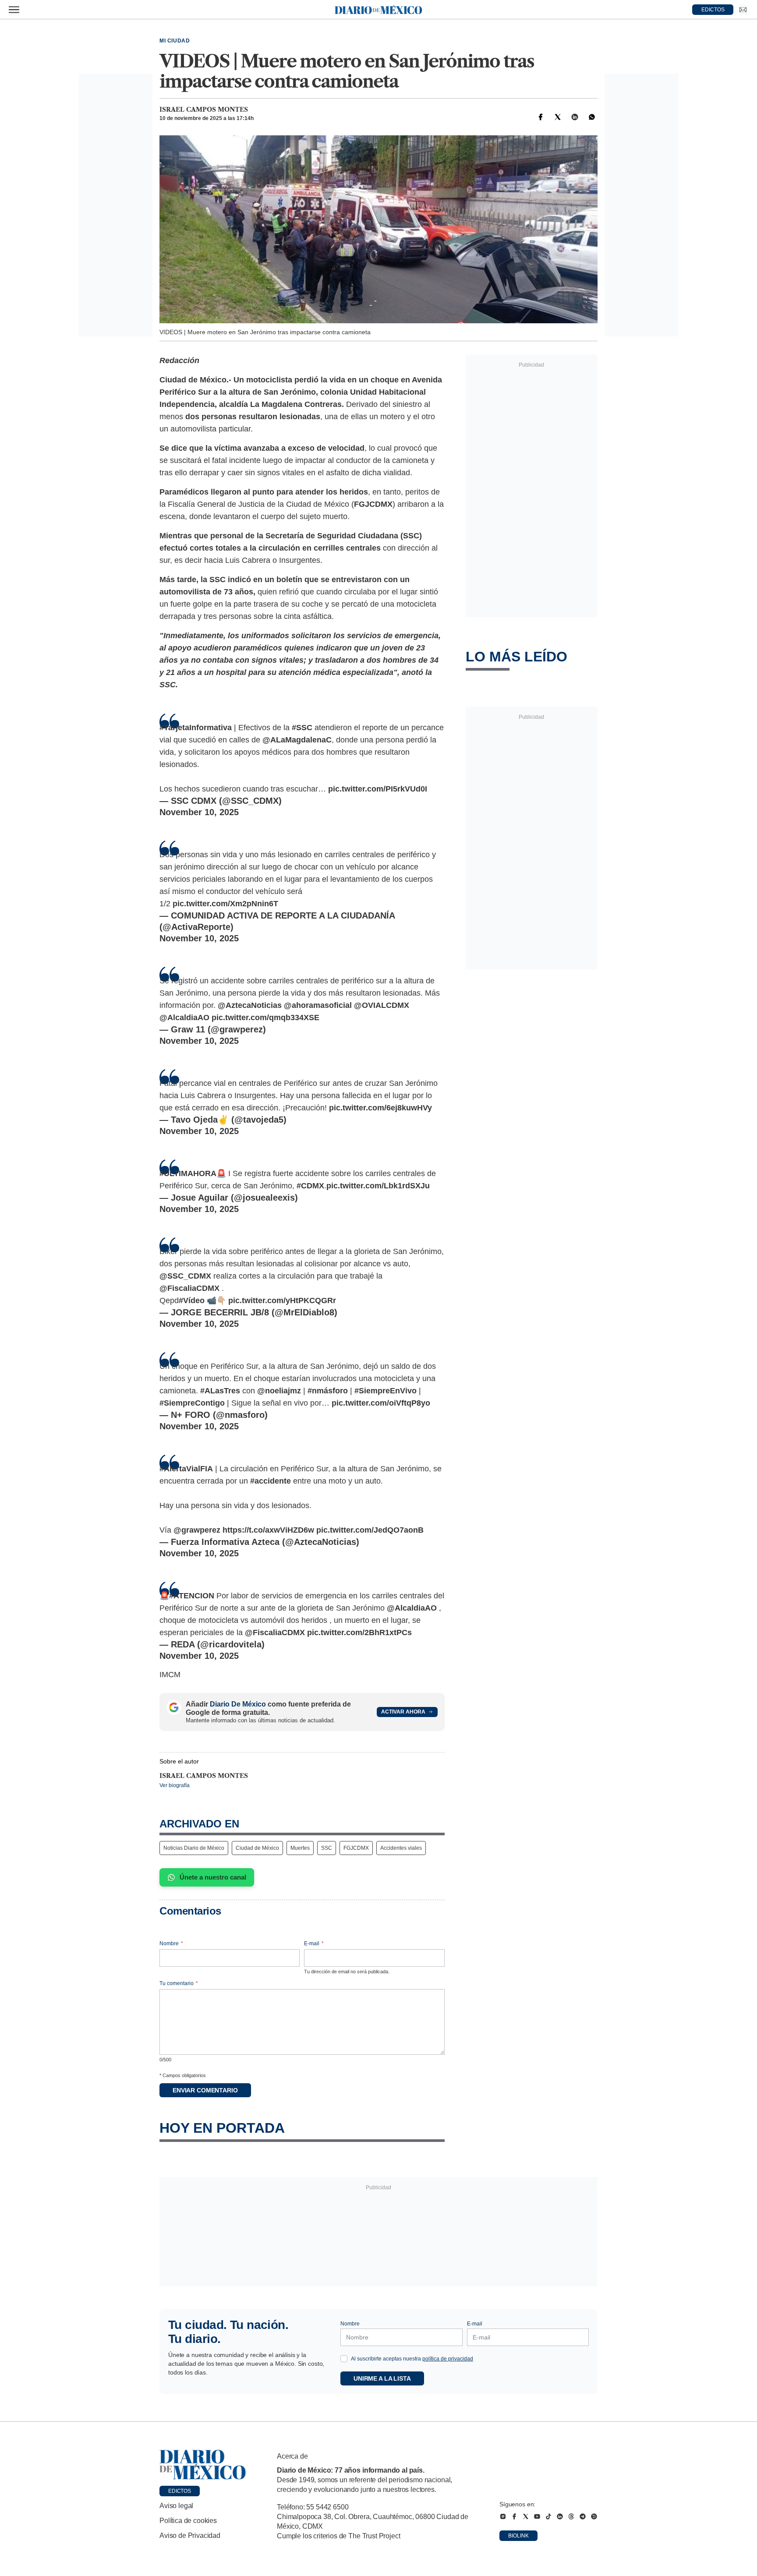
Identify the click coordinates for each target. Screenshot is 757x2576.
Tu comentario (179, 1983)
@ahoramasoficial (318, 1005)
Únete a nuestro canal (213, 1877)
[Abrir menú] (14, 10)
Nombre (171, 1943)
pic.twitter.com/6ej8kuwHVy (380, 1108)
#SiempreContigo (192, 1403)
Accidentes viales (401, 1848)
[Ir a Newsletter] (743, 10)
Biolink (518, 2536)
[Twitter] (558, 117)
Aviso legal (176, 2506)
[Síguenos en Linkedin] (560, 2516)
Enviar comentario (205, 2090)
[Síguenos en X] (526, 2516)
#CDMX (310, 1186)
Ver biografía (175, 1785)
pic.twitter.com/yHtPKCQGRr (282, 1300)
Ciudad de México (257, 1848)
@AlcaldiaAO (184, 1018)
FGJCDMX (356, 1848)
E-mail (314, 1943)
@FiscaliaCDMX (189, 1288)
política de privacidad (448, 2359)
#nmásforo (328, 1391)
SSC (327, 1848)
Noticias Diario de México (194, 1848)
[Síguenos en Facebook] (514, 2516)
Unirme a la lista (382, 2378)
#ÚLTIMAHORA (188, 1173)
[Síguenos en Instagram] (503, 2516)
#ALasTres (220, 1391)
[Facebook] (541, 117)
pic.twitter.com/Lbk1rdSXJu (378, 1186)
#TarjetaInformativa (196, 728)
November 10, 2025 (199, 812)
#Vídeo (192, 1300)
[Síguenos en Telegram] (583, 2516)
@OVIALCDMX (382, 1005)
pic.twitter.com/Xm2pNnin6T (225, 904)
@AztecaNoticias (250, 1005)
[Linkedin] (575, 117)
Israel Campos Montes (204, 110)
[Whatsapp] (592, 117)
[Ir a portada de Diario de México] (203, 2465)
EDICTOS (713, 10)
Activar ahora (403, 1712)
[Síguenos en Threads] (571, 2516)
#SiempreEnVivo (386, 1391)
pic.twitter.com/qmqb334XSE (265, 1018)
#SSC (302, 728)
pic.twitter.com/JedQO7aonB (370, 1530)
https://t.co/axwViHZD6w (268, 1530)
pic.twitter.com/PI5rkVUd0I (378, 789)
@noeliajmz (279, 1391)
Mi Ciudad (175, 41)
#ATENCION (192, 1596)
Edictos (180, 2491)
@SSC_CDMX (185, 1276)
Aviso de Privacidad (190, 2535)
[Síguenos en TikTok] (548, 2516)
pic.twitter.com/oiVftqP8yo (381, 1403)
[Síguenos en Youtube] (537, 2516)
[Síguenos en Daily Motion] (594, 2516)
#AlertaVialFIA (186, 1469)
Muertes (300, 1848)
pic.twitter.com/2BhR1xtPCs (359, 1633)
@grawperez (197, 1530)
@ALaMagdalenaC (297, 740)
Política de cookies (188, 2521)
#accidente (271, 1481)
